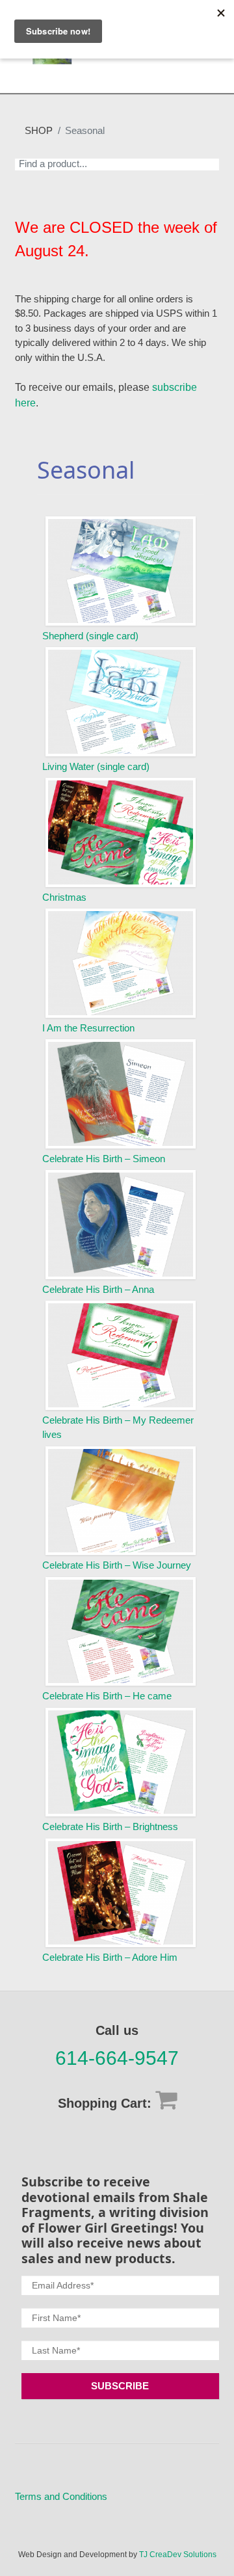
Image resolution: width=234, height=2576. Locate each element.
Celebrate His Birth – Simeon (104, 1159)
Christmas (64, 897)
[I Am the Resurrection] (121, 963)
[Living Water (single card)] (121, 702)
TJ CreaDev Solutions (178, 2555)
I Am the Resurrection (88, 1028)
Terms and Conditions (61, 2496)
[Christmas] (121, 832)
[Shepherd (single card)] (121, 571)
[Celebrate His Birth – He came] (121, 1632)
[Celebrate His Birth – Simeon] (121, 1094)
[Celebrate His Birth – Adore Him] (121, 1893)
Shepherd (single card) (90, 636)
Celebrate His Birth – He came (107, 1696)
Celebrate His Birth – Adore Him (110, 1957)
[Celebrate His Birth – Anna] (121, 1225)
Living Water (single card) (96, 766)
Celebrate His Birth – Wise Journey (117, 1565)
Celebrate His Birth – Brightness (110, 1826)
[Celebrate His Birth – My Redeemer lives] (121, 1355)
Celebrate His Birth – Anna (98, 1289)
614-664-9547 (117, 2058)
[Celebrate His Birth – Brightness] (121, 1762)
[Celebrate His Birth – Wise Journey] (121, 1501)
